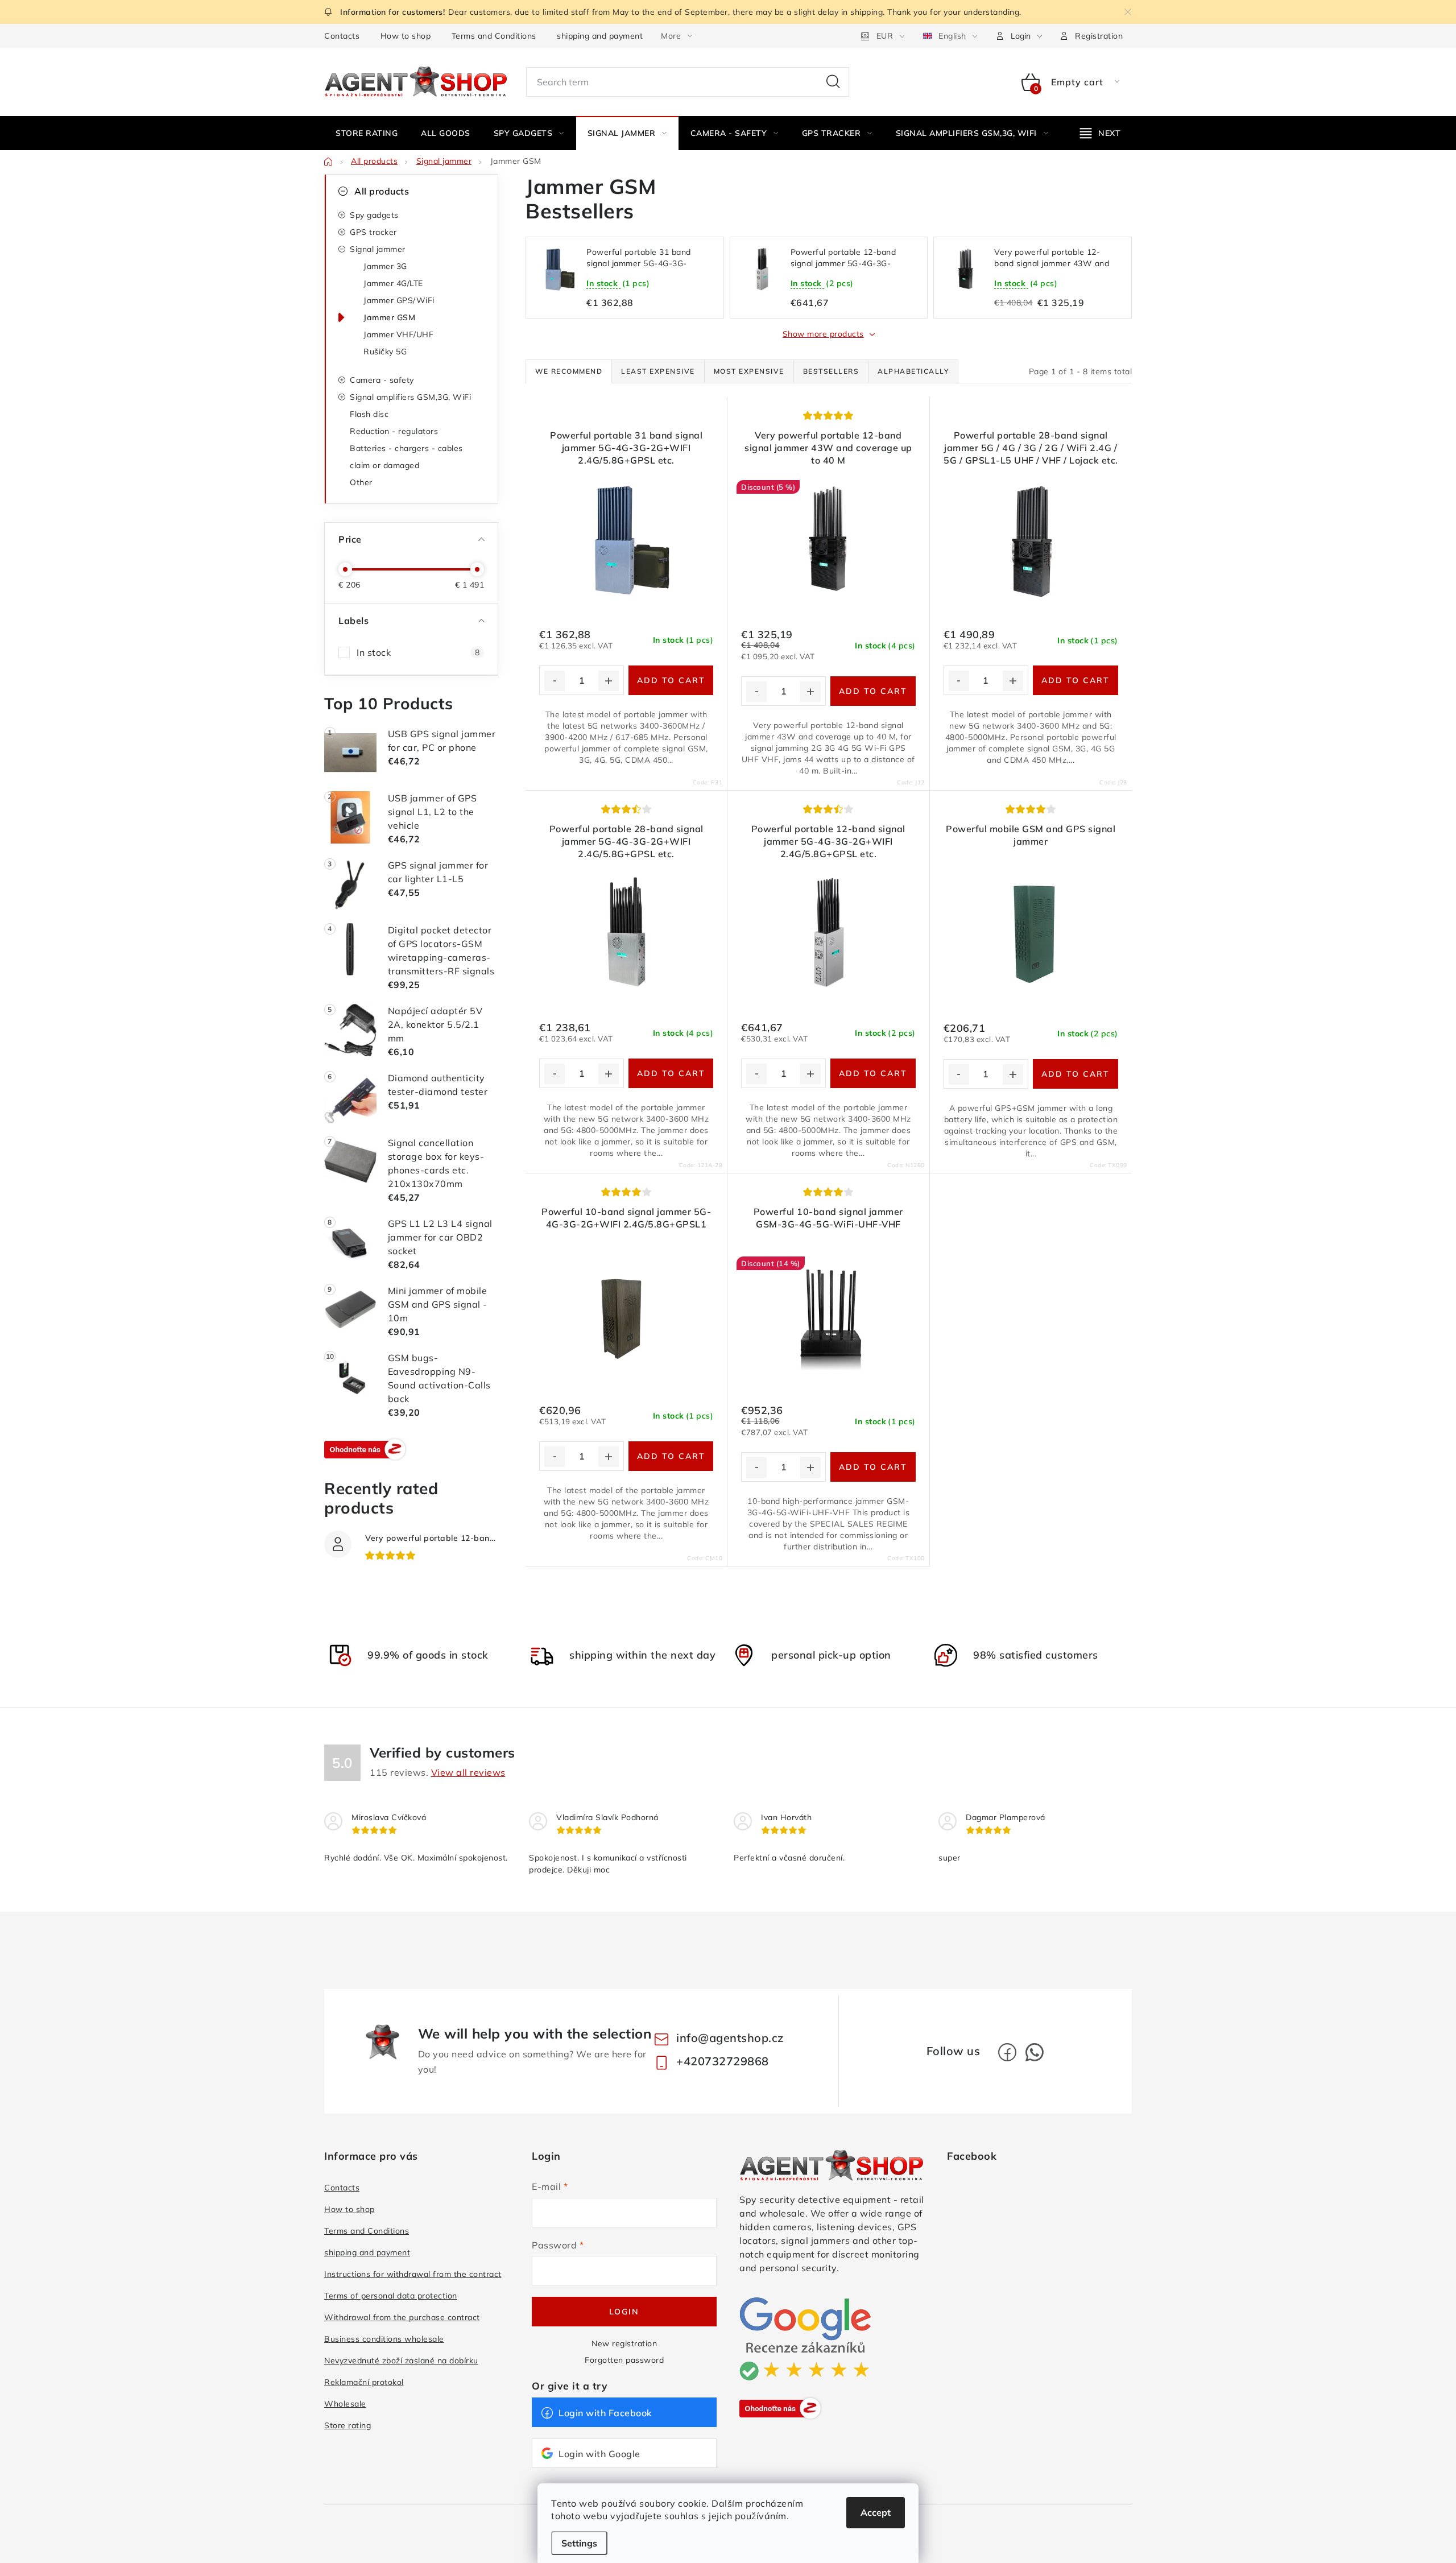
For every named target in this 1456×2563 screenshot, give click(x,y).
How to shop (406, 36)
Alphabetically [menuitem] (913, 371)
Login (624, 2312)
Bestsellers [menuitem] (831, 371)
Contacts (342, 36)
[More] (1101, 133)
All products (382, 191)
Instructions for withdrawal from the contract (413, 2274)
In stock (418, 652)
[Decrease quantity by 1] (555, 681)
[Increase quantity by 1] (609, 681)
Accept (876, 2512)
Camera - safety (382, 380)
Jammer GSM (389, 317)
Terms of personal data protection (391, 2296)
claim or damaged (384, 465)
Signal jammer (378, 249)
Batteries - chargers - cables (406, 448)
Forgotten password (624, 2360)
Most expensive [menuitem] (749, 371)
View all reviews (468, 1772)
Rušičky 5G (385, 352)
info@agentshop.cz (730, 2038)
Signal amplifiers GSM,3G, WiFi (410, 397)
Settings (579, 2543)
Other (361, 482)
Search (833, 82)
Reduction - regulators (394, 431)
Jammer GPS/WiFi (399, 300)
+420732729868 (723, 2061)
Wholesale (345, 2404)
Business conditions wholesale (384, 2339)
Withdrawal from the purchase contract (402, 2317)
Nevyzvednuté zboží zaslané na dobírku (401, 2361)
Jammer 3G (385, 266)
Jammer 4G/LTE (393, 283)
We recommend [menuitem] (569, 371)
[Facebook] (1007, 2052)
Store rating (348, 2425)
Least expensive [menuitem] (658, 371)
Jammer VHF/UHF (398, 334)
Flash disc (369, 414)
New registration (624, 2343)
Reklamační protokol (364, 2382)
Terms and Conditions (494, 36)
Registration (1099, 36)
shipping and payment (600, 36)
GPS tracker (373, 232)
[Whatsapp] (1035, 2052)
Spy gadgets (374, 215)
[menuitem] (367, 133)
